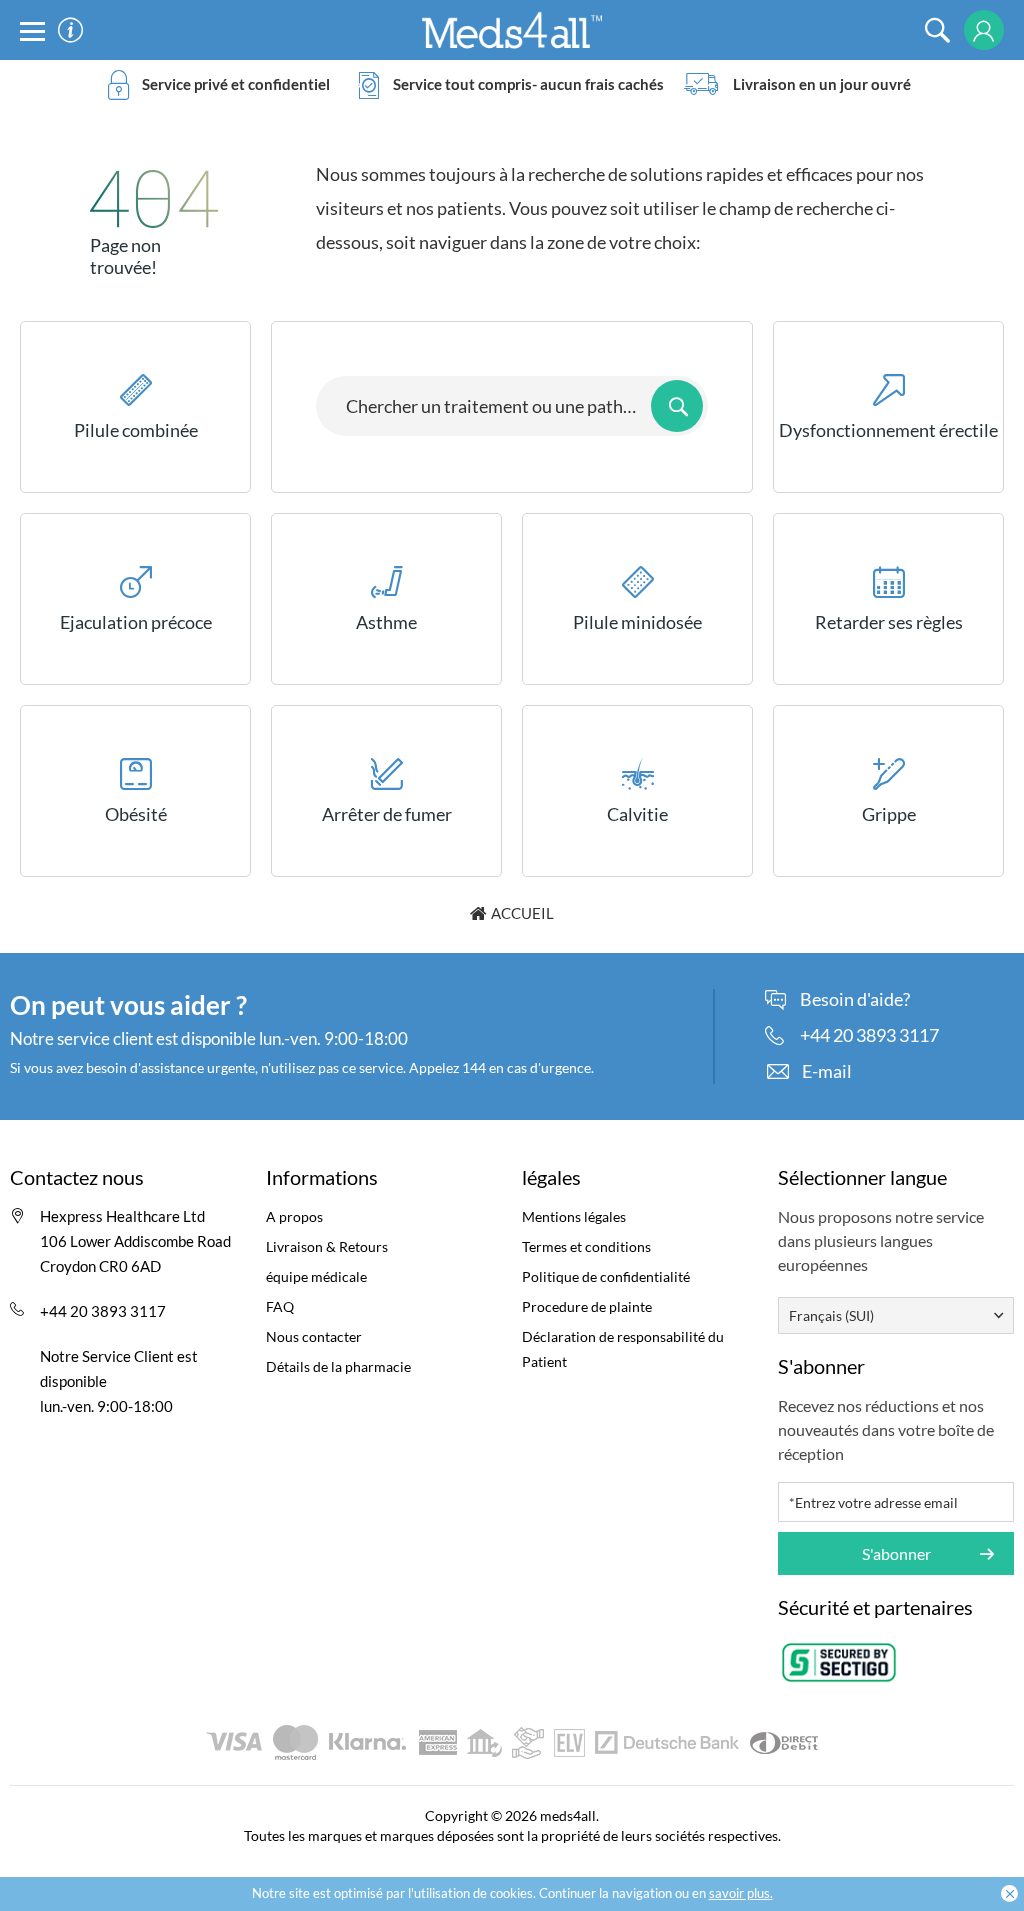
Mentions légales (574, 1216)
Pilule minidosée (637, 622)
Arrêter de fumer (387, 814)
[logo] (512, 28)
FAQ (280, 1306)
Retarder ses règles (889, 622)
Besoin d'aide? (855, 1000)
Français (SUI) (831, 1315)
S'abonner (896, 1553)
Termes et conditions (586, 1246)
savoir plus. (741, 1893)
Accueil (522, 913)
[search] (937, 30)
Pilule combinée (136, 430)
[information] (70, 30)
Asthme (386, 622)
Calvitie (637, 814)
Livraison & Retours (327, 1246)
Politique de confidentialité (606, 1276)
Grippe (889, 814)
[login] (983, 30)
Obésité (136, 814)
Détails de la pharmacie (338, 1366)
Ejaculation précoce (136, 622)
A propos (294, 1216)
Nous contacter (314, 1336)
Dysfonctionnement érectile (888, 430)
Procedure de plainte (587, 1306)
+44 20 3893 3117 (103, 1311)
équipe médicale (316, 1276)
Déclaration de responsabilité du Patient (623, 1349)
